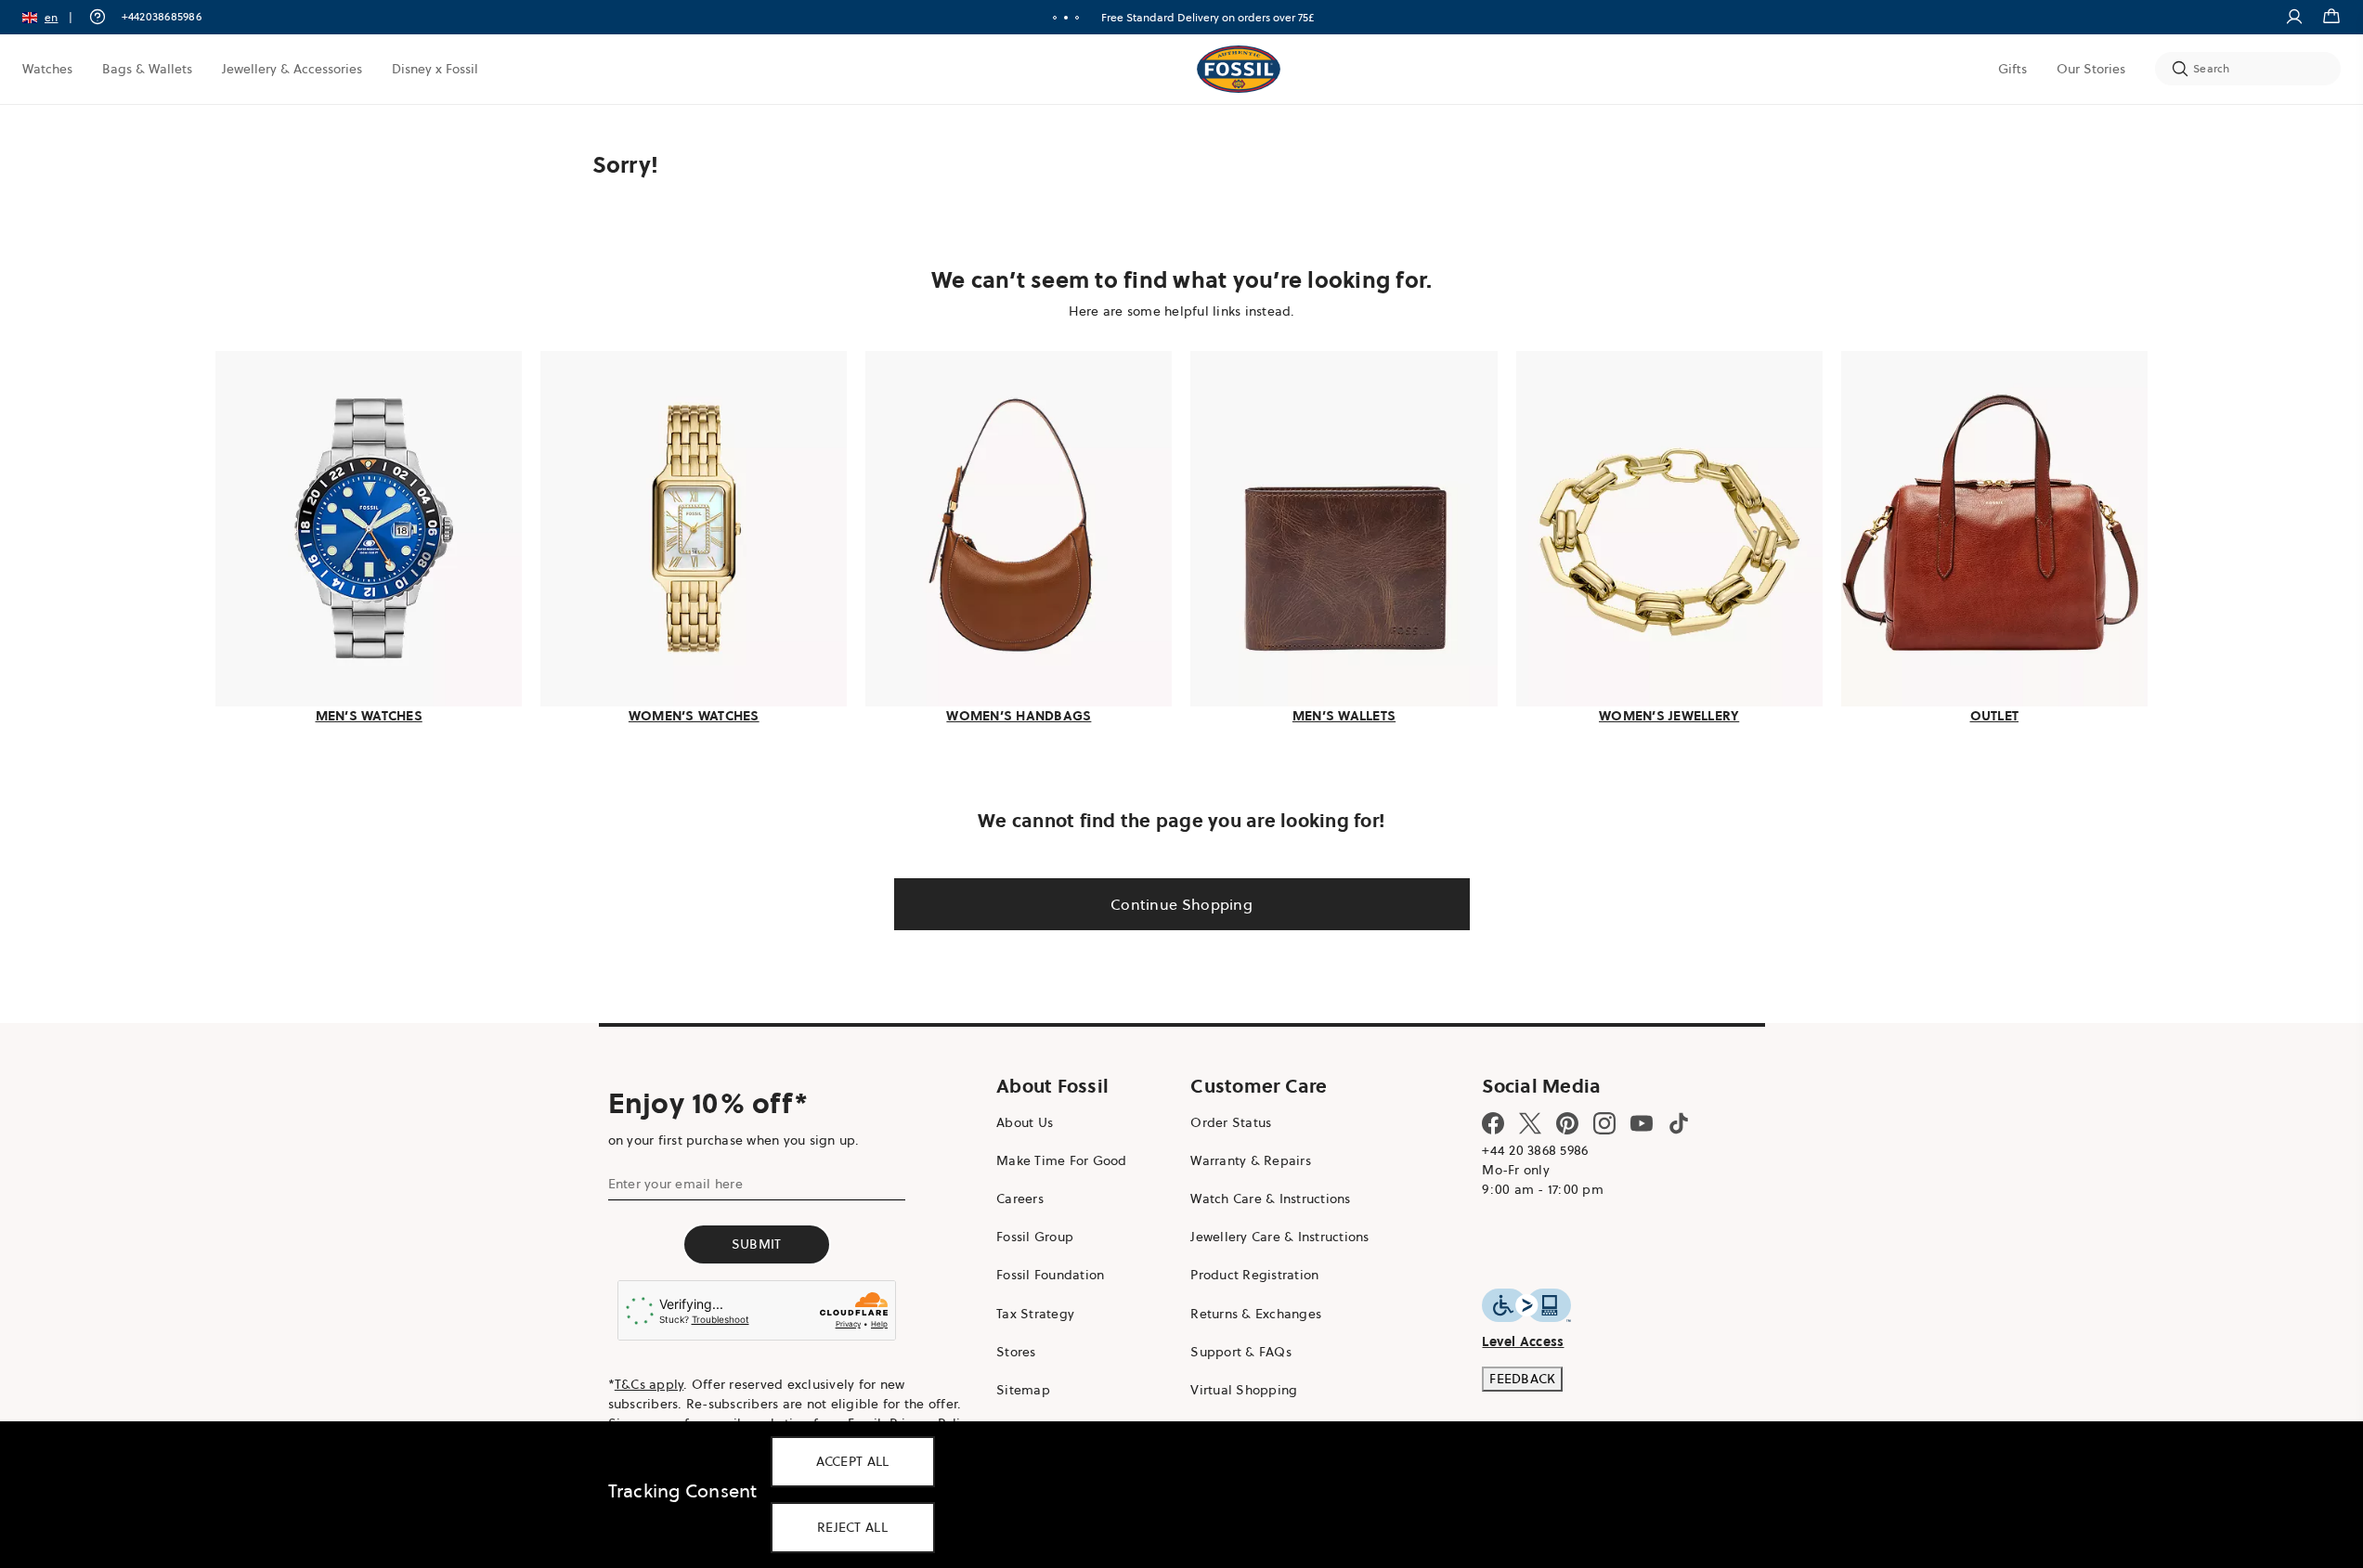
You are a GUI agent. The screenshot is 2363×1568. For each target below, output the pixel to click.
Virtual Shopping (1244, 1390)
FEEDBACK (1522, 1379)
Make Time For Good (1062, 1160)
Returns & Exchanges (1256, 1314)
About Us (1025, 1122)
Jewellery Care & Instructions (1279, 1237)
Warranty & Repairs (1251, 1160)
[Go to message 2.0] (1066, 18)
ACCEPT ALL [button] (853, 1461)
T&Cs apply (649, 1384)
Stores (1016, 1352)
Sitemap (1023, 1390)
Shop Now (1252, 17)
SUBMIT (757, 1244)
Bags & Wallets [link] (147, 69)
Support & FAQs (1241, 1352)
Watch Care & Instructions (1270, 1199)
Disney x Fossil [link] (435, 69)
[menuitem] (47, 69)
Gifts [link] (2012, 69)
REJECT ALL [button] (852, 1527)
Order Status (1231, 1122)
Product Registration (1254, 1275)
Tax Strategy (1035, 1314)
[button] (53, 17)
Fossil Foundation (1050, 1275)
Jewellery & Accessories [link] (292, 69)
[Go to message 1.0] (1055, 18)
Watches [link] (47, 69)
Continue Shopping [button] (1181, 904)
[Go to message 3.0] (1077, 18)
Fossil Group (1035, 1237)
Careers (1020, 1199)
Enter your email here (675, 1184)
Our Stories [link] (2091, 69)
